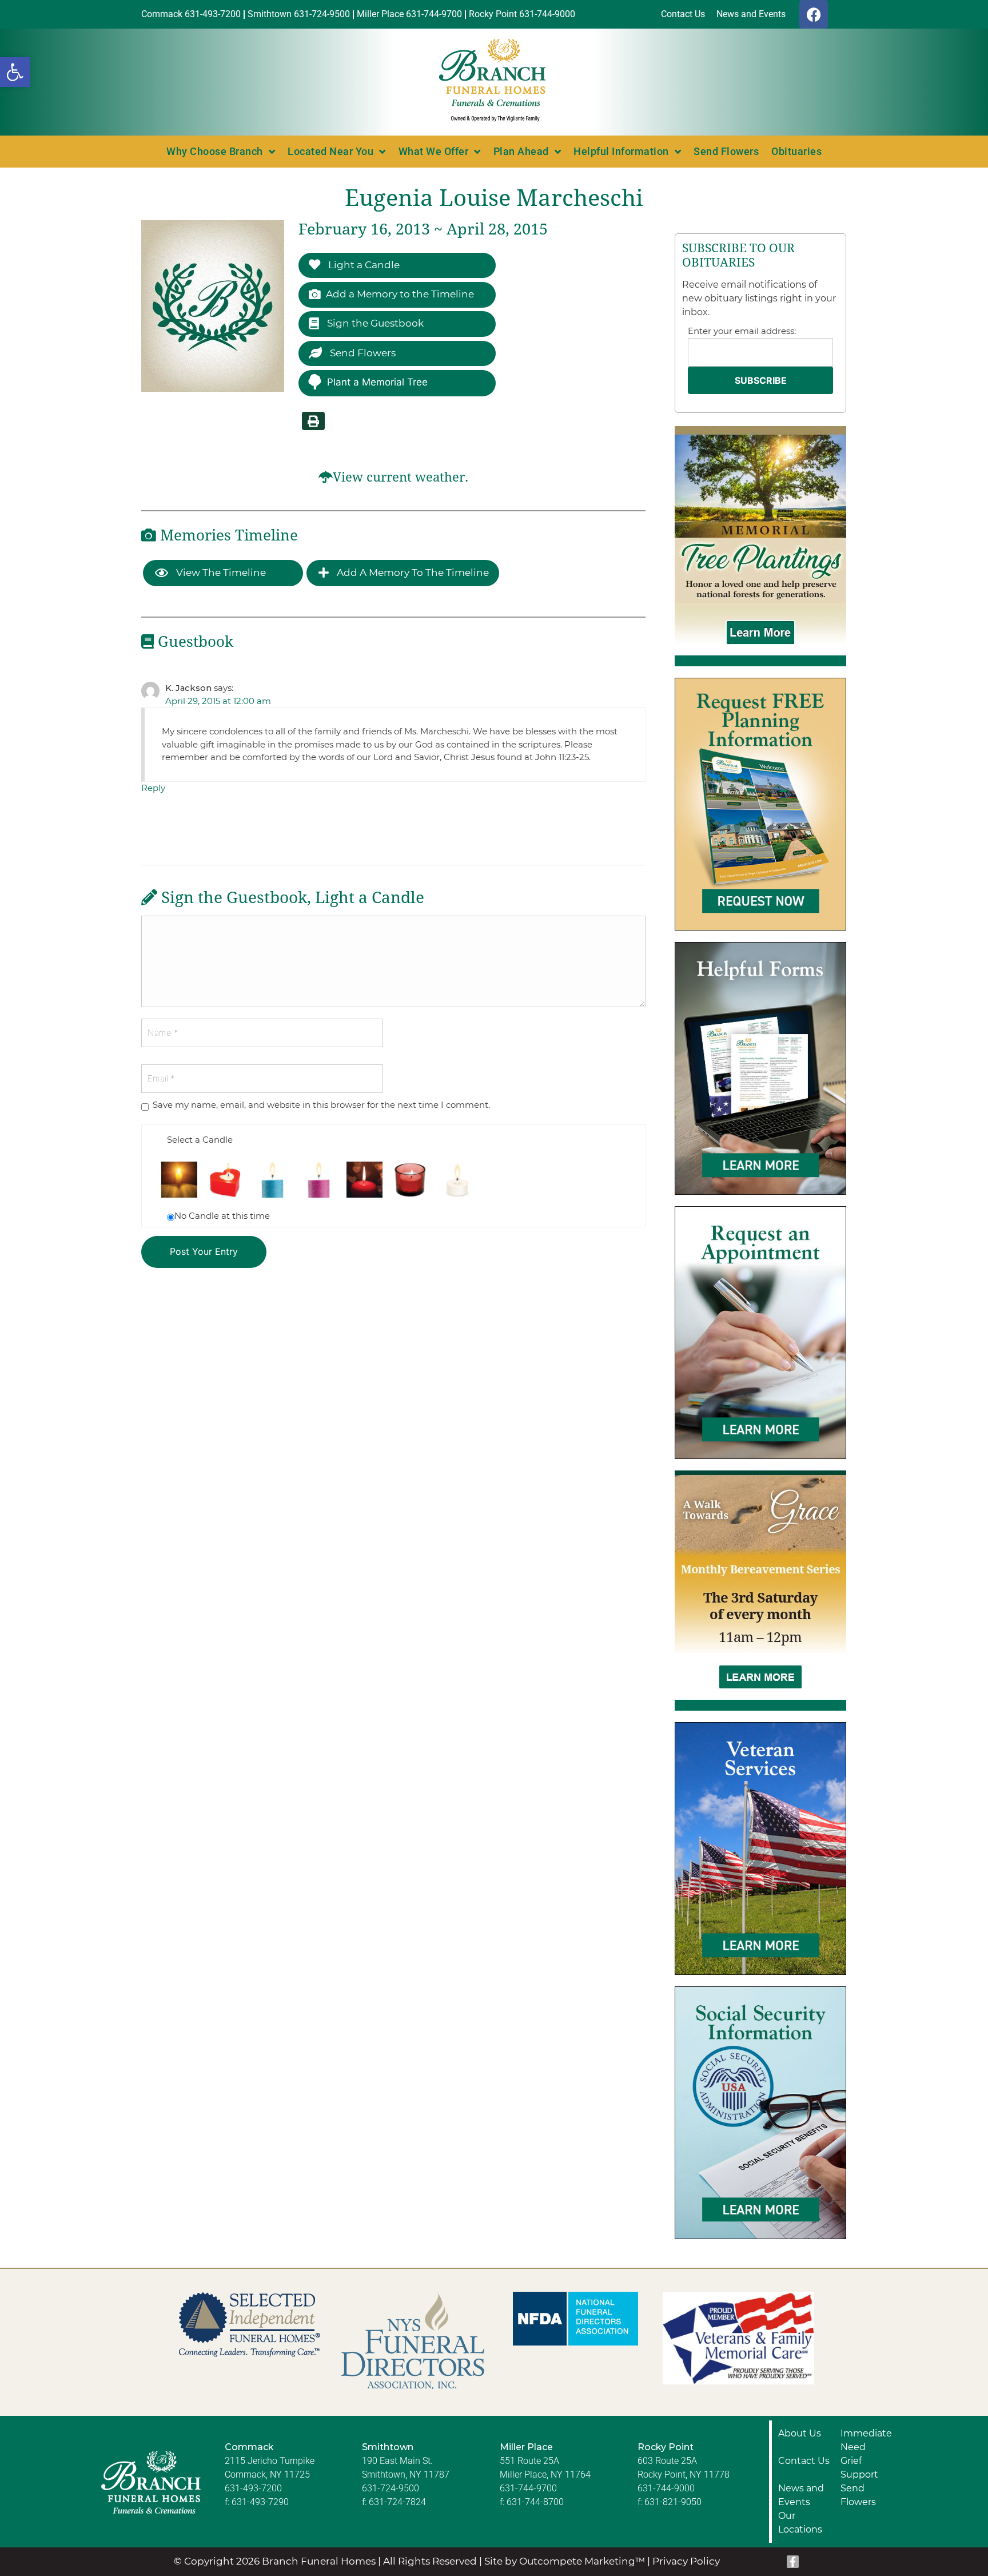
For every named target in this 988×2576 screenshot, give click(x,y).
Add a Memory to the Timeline (400, 294)
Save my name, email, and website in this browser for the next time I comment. (321, 1105)
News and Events (801, 2495)
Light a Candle (363, 265)
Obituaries (796, 151)
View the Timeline (220, 573)
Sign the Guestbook (374, 323)
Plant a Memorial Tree (377, 382)
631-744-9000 (666, 2488)
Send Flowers (726, 151)
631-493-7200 (253, 2488)
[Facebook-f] (793, 2562)
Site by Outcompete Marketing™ (565, 2561)
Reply (153, 788)
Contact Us (804, 2461)
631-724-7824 (397, 2502)
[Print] (313, 421)
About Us (800, 2433)
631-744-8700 (535, 2502)
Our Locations (800, 2523)
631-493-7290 (260, 2502)
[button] (15, 72)
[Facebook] (814, 14)
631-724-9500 (391, 2488)
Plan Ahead (521, 151)
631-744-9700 (528, 2488)
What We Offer (434, 151)
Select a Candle (200, 1140)
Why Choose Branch (215, 151)
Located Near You (330, 151)
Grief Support (859, 2468)
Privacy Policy (686, 2561)
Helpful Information (621, 151)
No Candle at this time (222, 1216)
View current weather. (401, 477)
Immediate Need (866, 2440)
